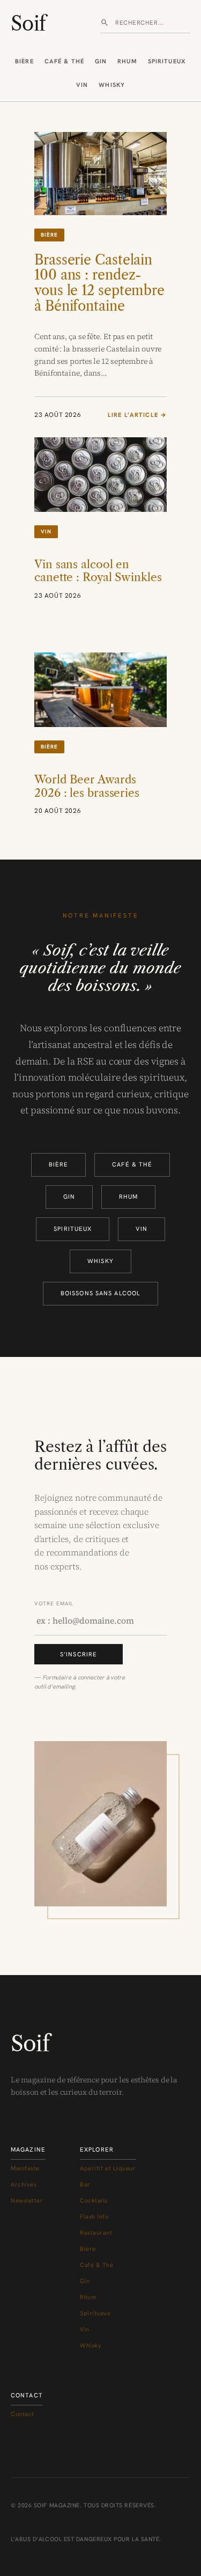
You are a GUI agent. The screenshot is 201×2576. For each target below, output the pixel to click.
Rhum (127, 61)
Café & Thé (64, 61)
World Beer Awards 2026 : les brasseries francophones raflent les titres (90, 799)
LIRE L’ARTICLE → (137, 415)
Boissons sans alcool (100, 1293)
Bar (85, 2184)
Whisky (112, 85)
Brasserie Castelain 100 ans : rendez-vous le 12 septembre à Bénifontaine (99, 283)
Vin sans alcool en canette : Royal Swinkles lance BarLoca (98, 578)
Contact (23, 2414)
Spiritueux (167, 61)
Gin (101, 61)
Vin (82, 85)
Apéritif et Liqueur (108, 2168)
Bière (24, 61)
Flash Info (94, 2217)
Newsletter (27, 2200)
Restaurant (96, 2233)
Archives (24, 2184)
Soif (28, 24)
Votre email (54, 1603)
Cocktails (94, 2200)
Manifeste (25, 2168)
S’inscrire (79, 1654)
